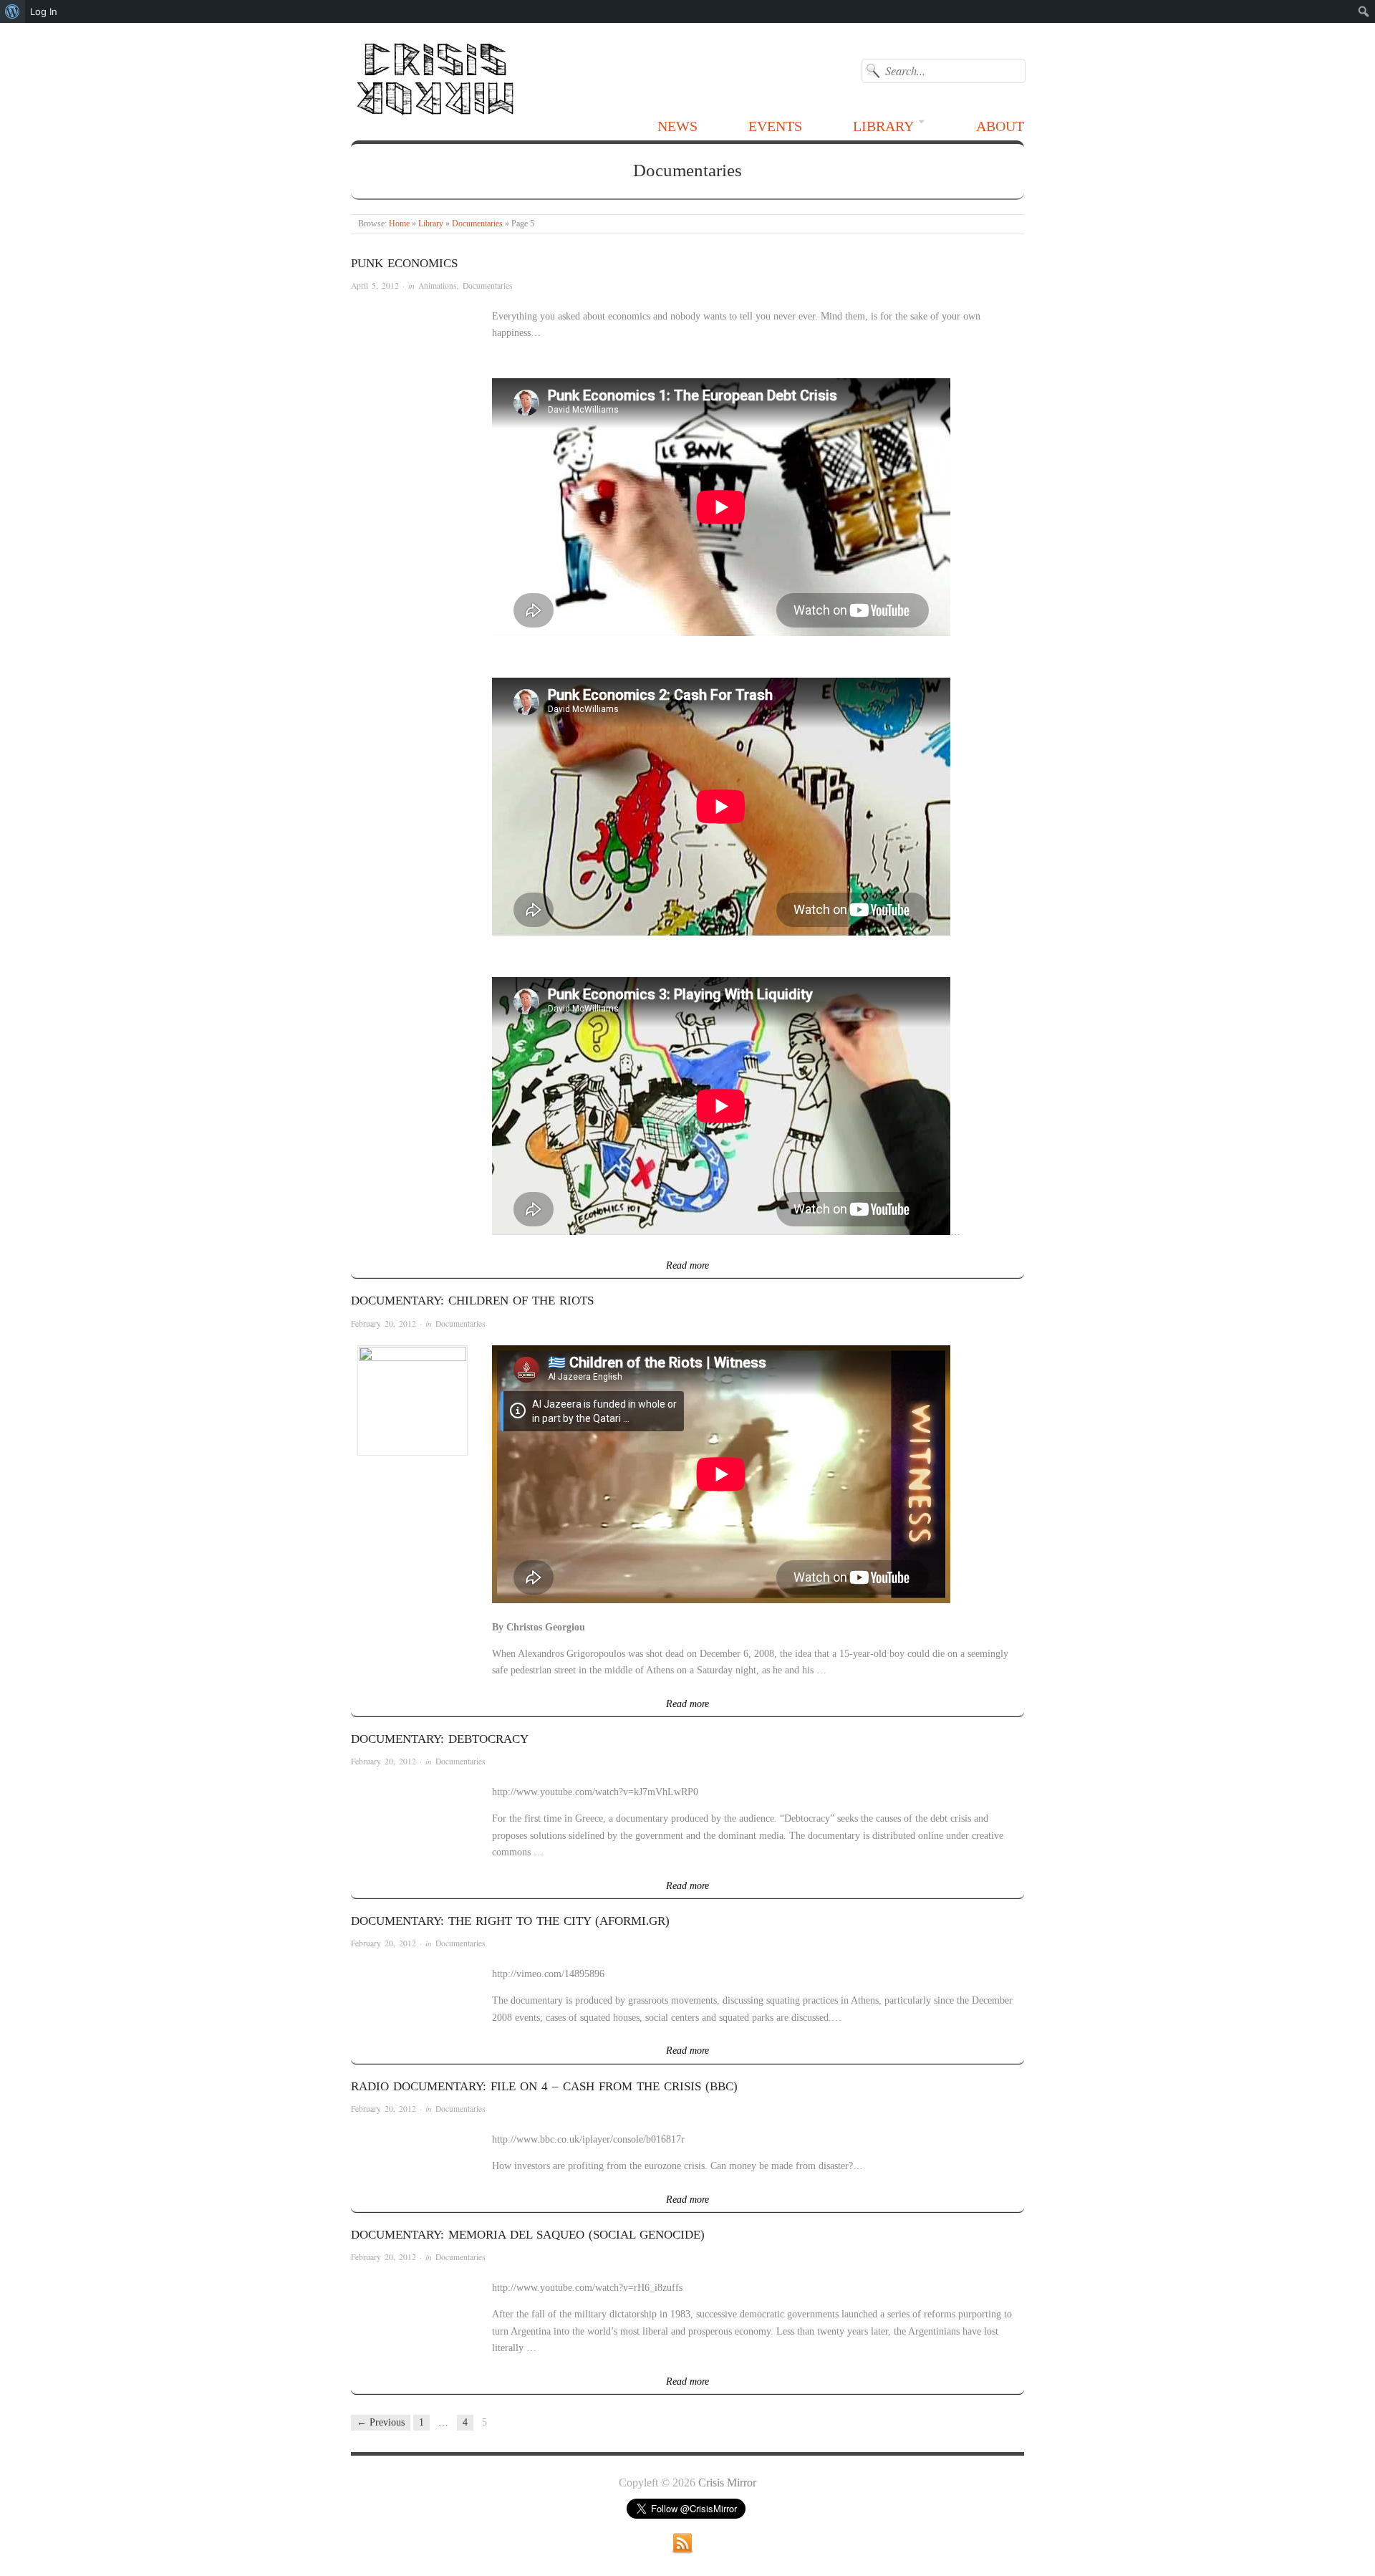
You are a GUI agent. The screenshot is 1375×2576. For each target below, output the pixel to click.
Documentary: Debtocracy (440, 1739)
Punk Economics (404, 263)
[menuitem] (13, 11)
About (1000, 126)
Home (399, 224)
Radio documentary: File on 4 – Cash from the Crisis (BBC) (544, 2086)
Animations (438, 285)
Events (775, 126)
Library (883, 126)
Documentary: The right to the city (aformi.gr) (510, 1921)
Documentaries (477, 224)
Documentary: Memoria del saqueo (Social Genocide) (528, 2235)
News (677, 126)
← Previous (381, 2422)
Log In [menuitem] (44, 11)
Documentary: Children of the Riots (472, 1301)
